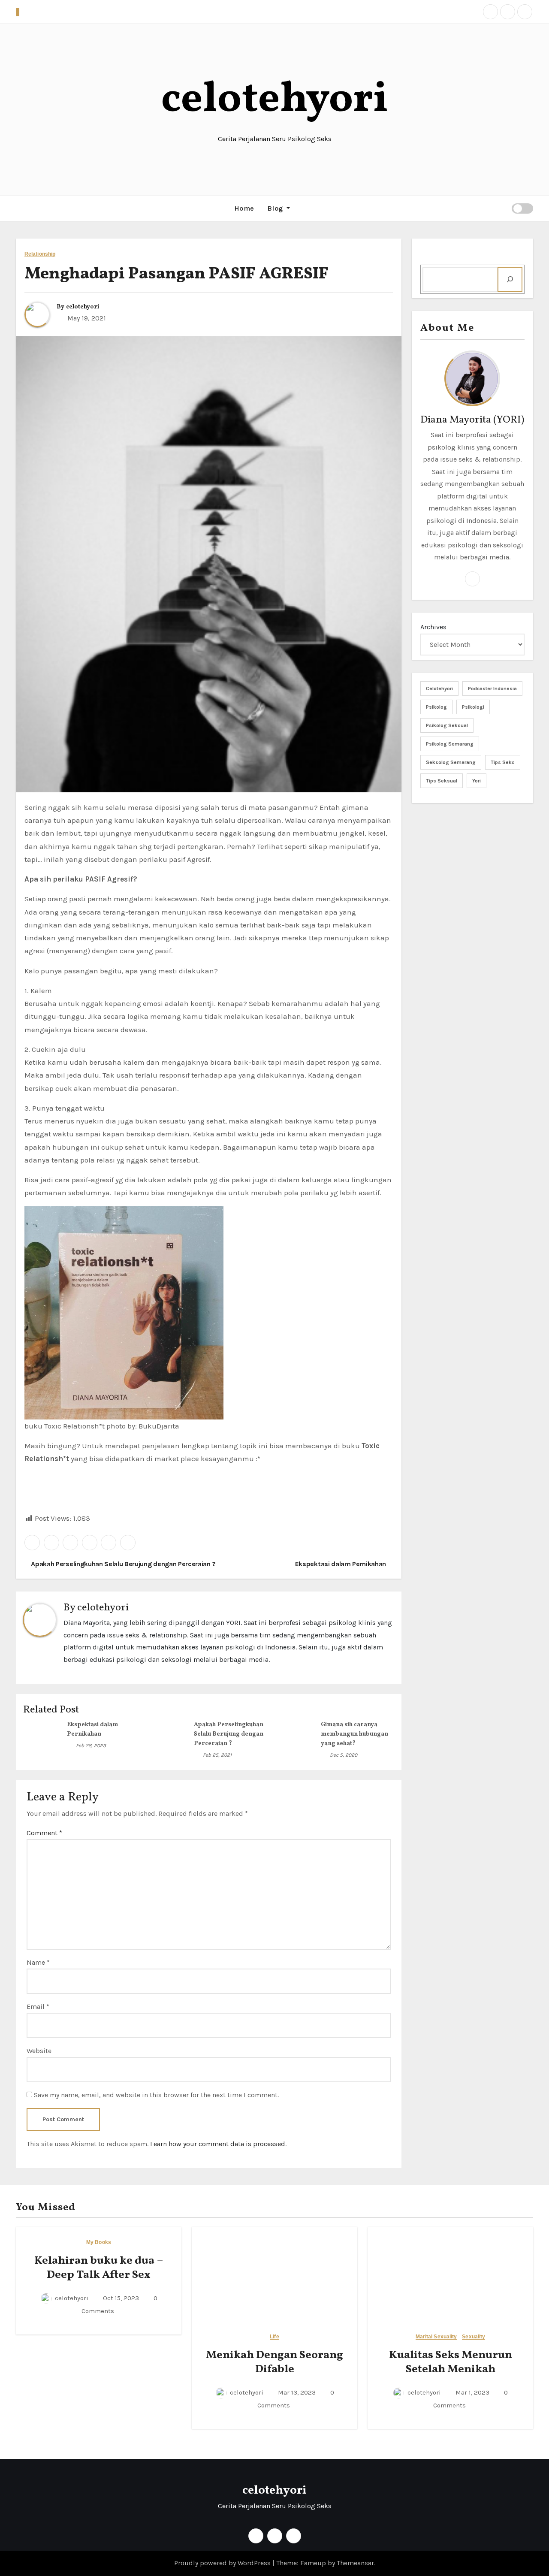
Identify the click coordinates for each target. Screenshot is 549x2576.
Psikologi (473, 707)
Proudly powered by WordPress (223, 2563)
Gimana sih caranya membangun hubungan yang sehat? (354, 1734)
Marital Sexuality (436, 2337)
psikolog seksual (447, 725)
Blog (276, 208)
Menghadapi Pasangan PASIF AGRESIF (176, 274)
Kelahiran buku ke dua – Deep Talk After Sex (99, 2268)
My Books (99, 2242)
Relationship (40, 254)
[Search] (510, 279)
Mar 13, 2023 (296, 2392)
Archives (433, 627)
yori (477, 781)
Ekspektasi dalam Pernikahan (341, 1564)
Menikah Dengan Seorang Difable (274, 2362)
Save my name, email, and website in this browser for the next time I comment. (156, 2095)
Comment (44, 1833)
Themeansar (355, 2563)
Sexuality (474, 2337)
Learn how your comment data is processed (218, 2144)
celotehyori (275, 100)
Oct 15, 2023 (120, 2298)
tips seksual (442, 781)
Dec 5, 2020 (344, 1755)
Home (244, 208)
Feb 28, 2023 (91, 1746)
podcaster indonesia (492, 689)
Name (38, 1962)
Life (274, 2337)
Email (38, 2007)
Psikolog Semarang (450, 744)
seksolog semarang (451, 762)
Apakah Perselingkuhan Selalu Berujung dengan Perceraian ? (123, 1564)
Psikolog (436, 707)
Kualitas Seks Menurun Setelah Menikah (451, 2362)
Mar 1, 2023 (472, 2392)
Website (39, 2051)
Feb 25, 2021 (217, 1755)
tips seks (503, 762)
